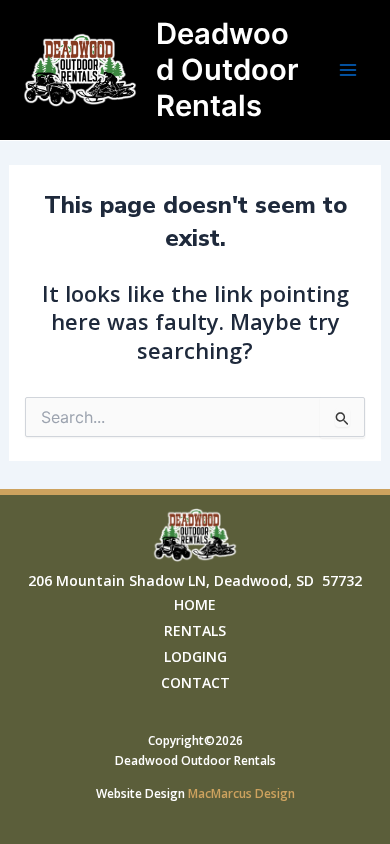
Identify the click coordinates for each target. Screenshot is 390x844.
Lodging (195, 656)
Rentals (195, 630)
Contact (195, 682)
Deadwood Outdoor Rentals (227, 69)
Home (195, 604)
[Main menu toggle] (348, 70)
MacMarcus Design (241, 793)
